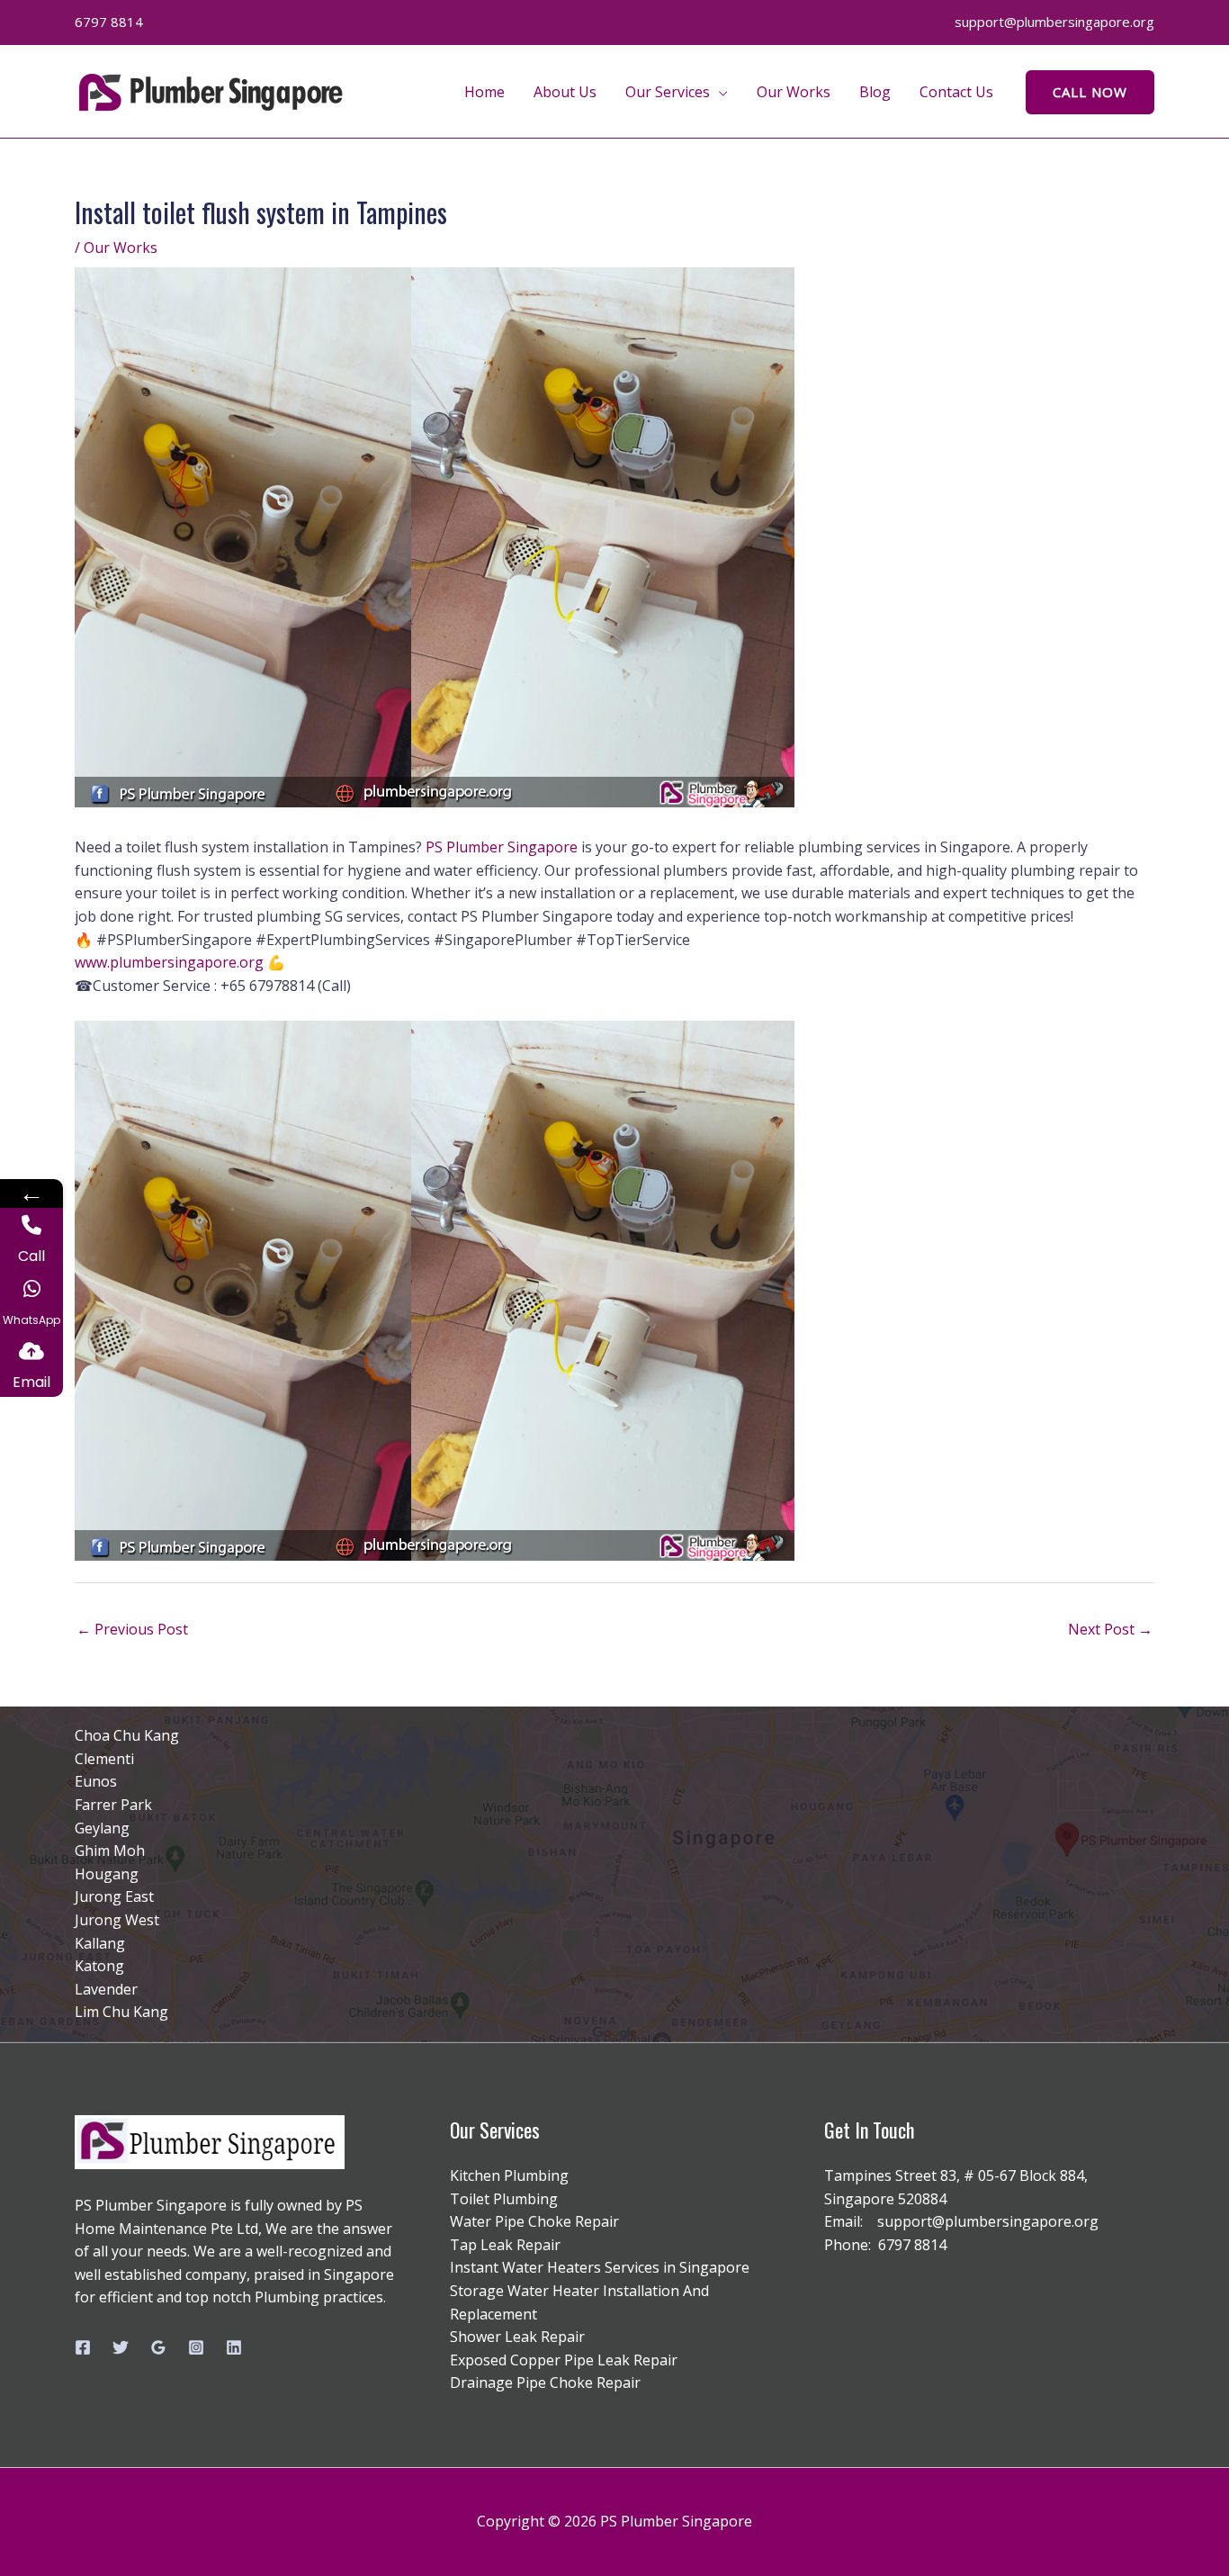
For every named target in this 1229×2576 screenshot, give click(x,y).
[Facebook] (83, 2347)
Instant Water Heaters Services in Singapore (600, 2267)
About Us (565, 92)
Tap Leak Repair (505, 2245)
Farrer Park (113, 1805)
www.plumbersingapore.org (169, 962)
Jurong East (114, 1896)
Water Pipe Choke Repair (534, 2221)
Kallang (100, 1943)
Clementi (104, 1759)
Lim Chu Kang (121, 2012)
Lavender (106, 1989)
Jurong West (117, 1920)
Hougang (107, 1874)
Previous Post (132, 1629)
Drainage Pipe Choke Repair (545, 2382)
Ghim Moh (110, 1851)
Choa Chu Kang (127, 1735)
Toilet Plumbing (504, 2199)
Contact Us (956, 92)
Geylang (102, 1828)
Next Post (1110, 1629)
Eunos (96, 1781)
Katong (99, 1966)
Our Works (794, 92)
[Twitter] (121, 2347)
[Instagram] (196, 2347)
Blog (875, 92)
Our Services (668, 92)
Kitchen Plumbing (509, 2175)
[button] (1090, 92)
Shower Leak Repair (517, 2337)
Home (484, 92)
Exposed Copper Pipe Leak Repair (564, 2360)
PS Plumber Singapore (502, 847)
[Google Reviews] (158, 2347)
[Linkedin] (234, 2347)
